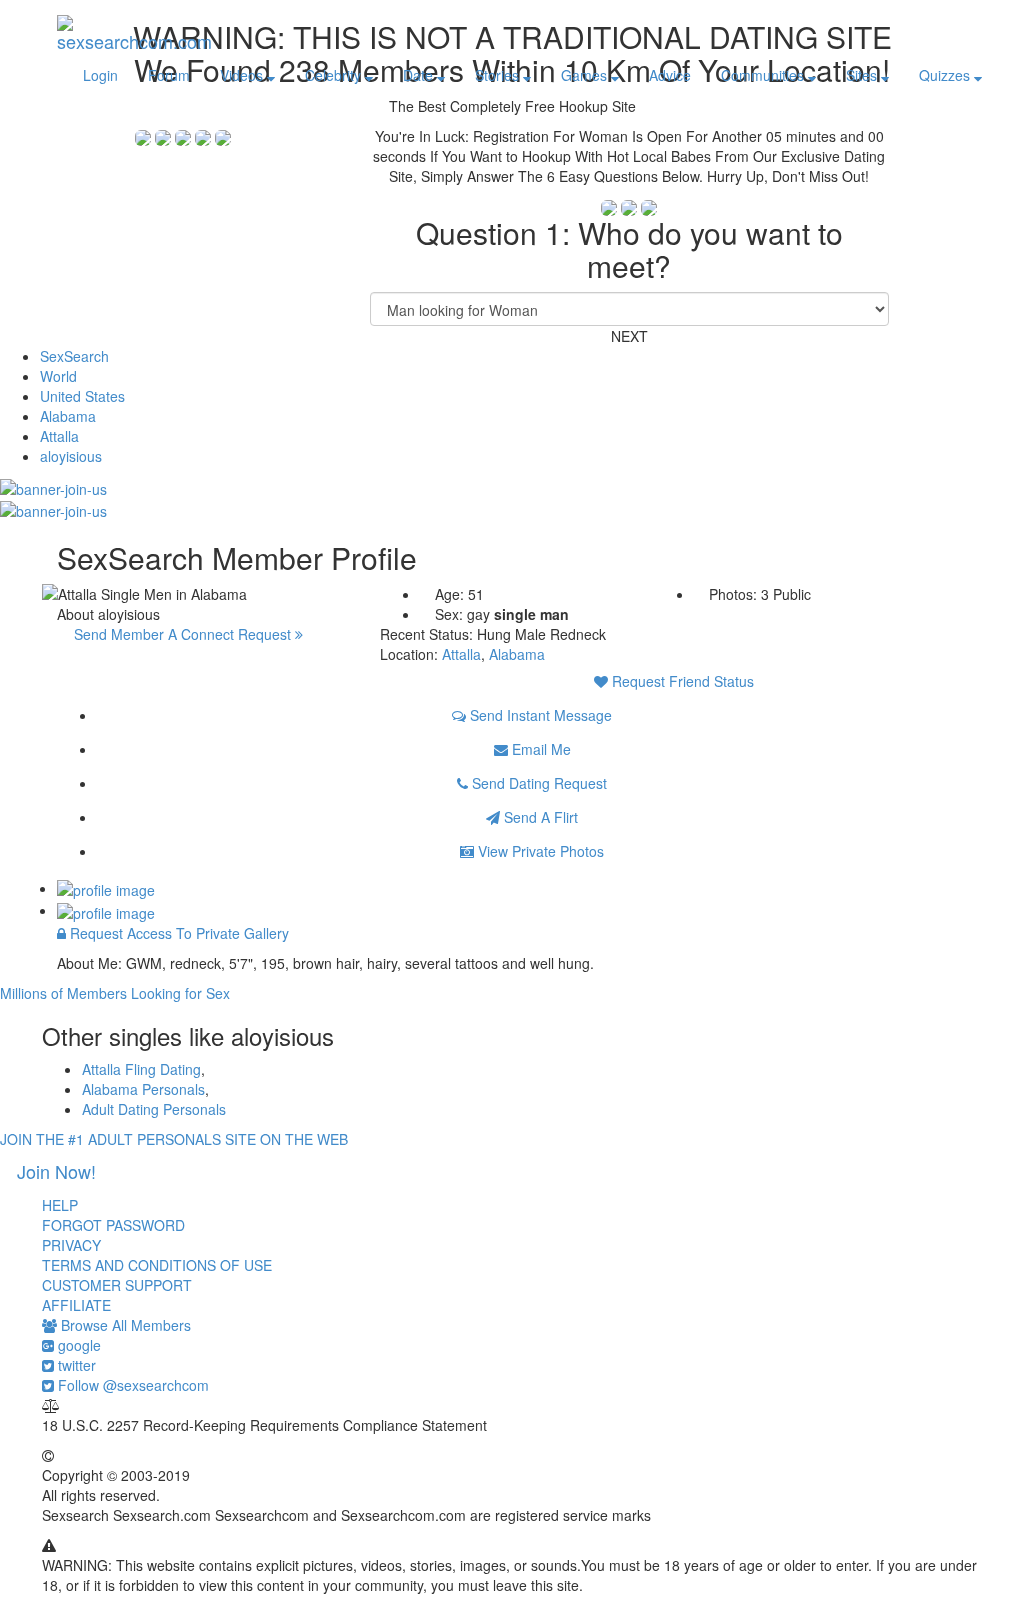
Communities (764, 75)
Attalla (59, 436)
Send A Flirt (539, 817)
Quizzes (946, 75)
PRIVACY (71, 1245)
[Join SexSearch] (53, 486)
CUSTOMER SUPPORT (117, 1285)
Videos (243, 75)
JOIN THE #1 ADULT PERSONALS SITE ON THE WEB (174, 1139)
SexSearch (74, 356)
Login (100, 75)
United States (82, 396)
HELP (60, 1205)
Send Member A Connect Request (184, 634)
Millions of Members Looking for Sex (115, 993)
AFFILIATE (76, 1305)
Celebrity (335, 75)
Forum (169, 75)
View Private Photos (539, 851)
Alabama (68, 416)
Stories (499, 75)
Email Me (539, 749)
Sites (863, 75)
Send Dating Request (537, 783)
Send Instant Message (539, 715)
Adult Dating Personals (154, 1109)
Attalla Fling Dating (141, 1069)
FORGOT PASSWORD (113, 1225)
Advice (670, 75)
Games (586, 75)
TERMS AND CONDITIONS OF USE (157, 1265)
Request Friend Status (681, 681)
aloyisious (71, 456)
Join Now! (56, 1171)
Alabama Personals (143, 1089)
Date (420, 75)
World (58, 376)
